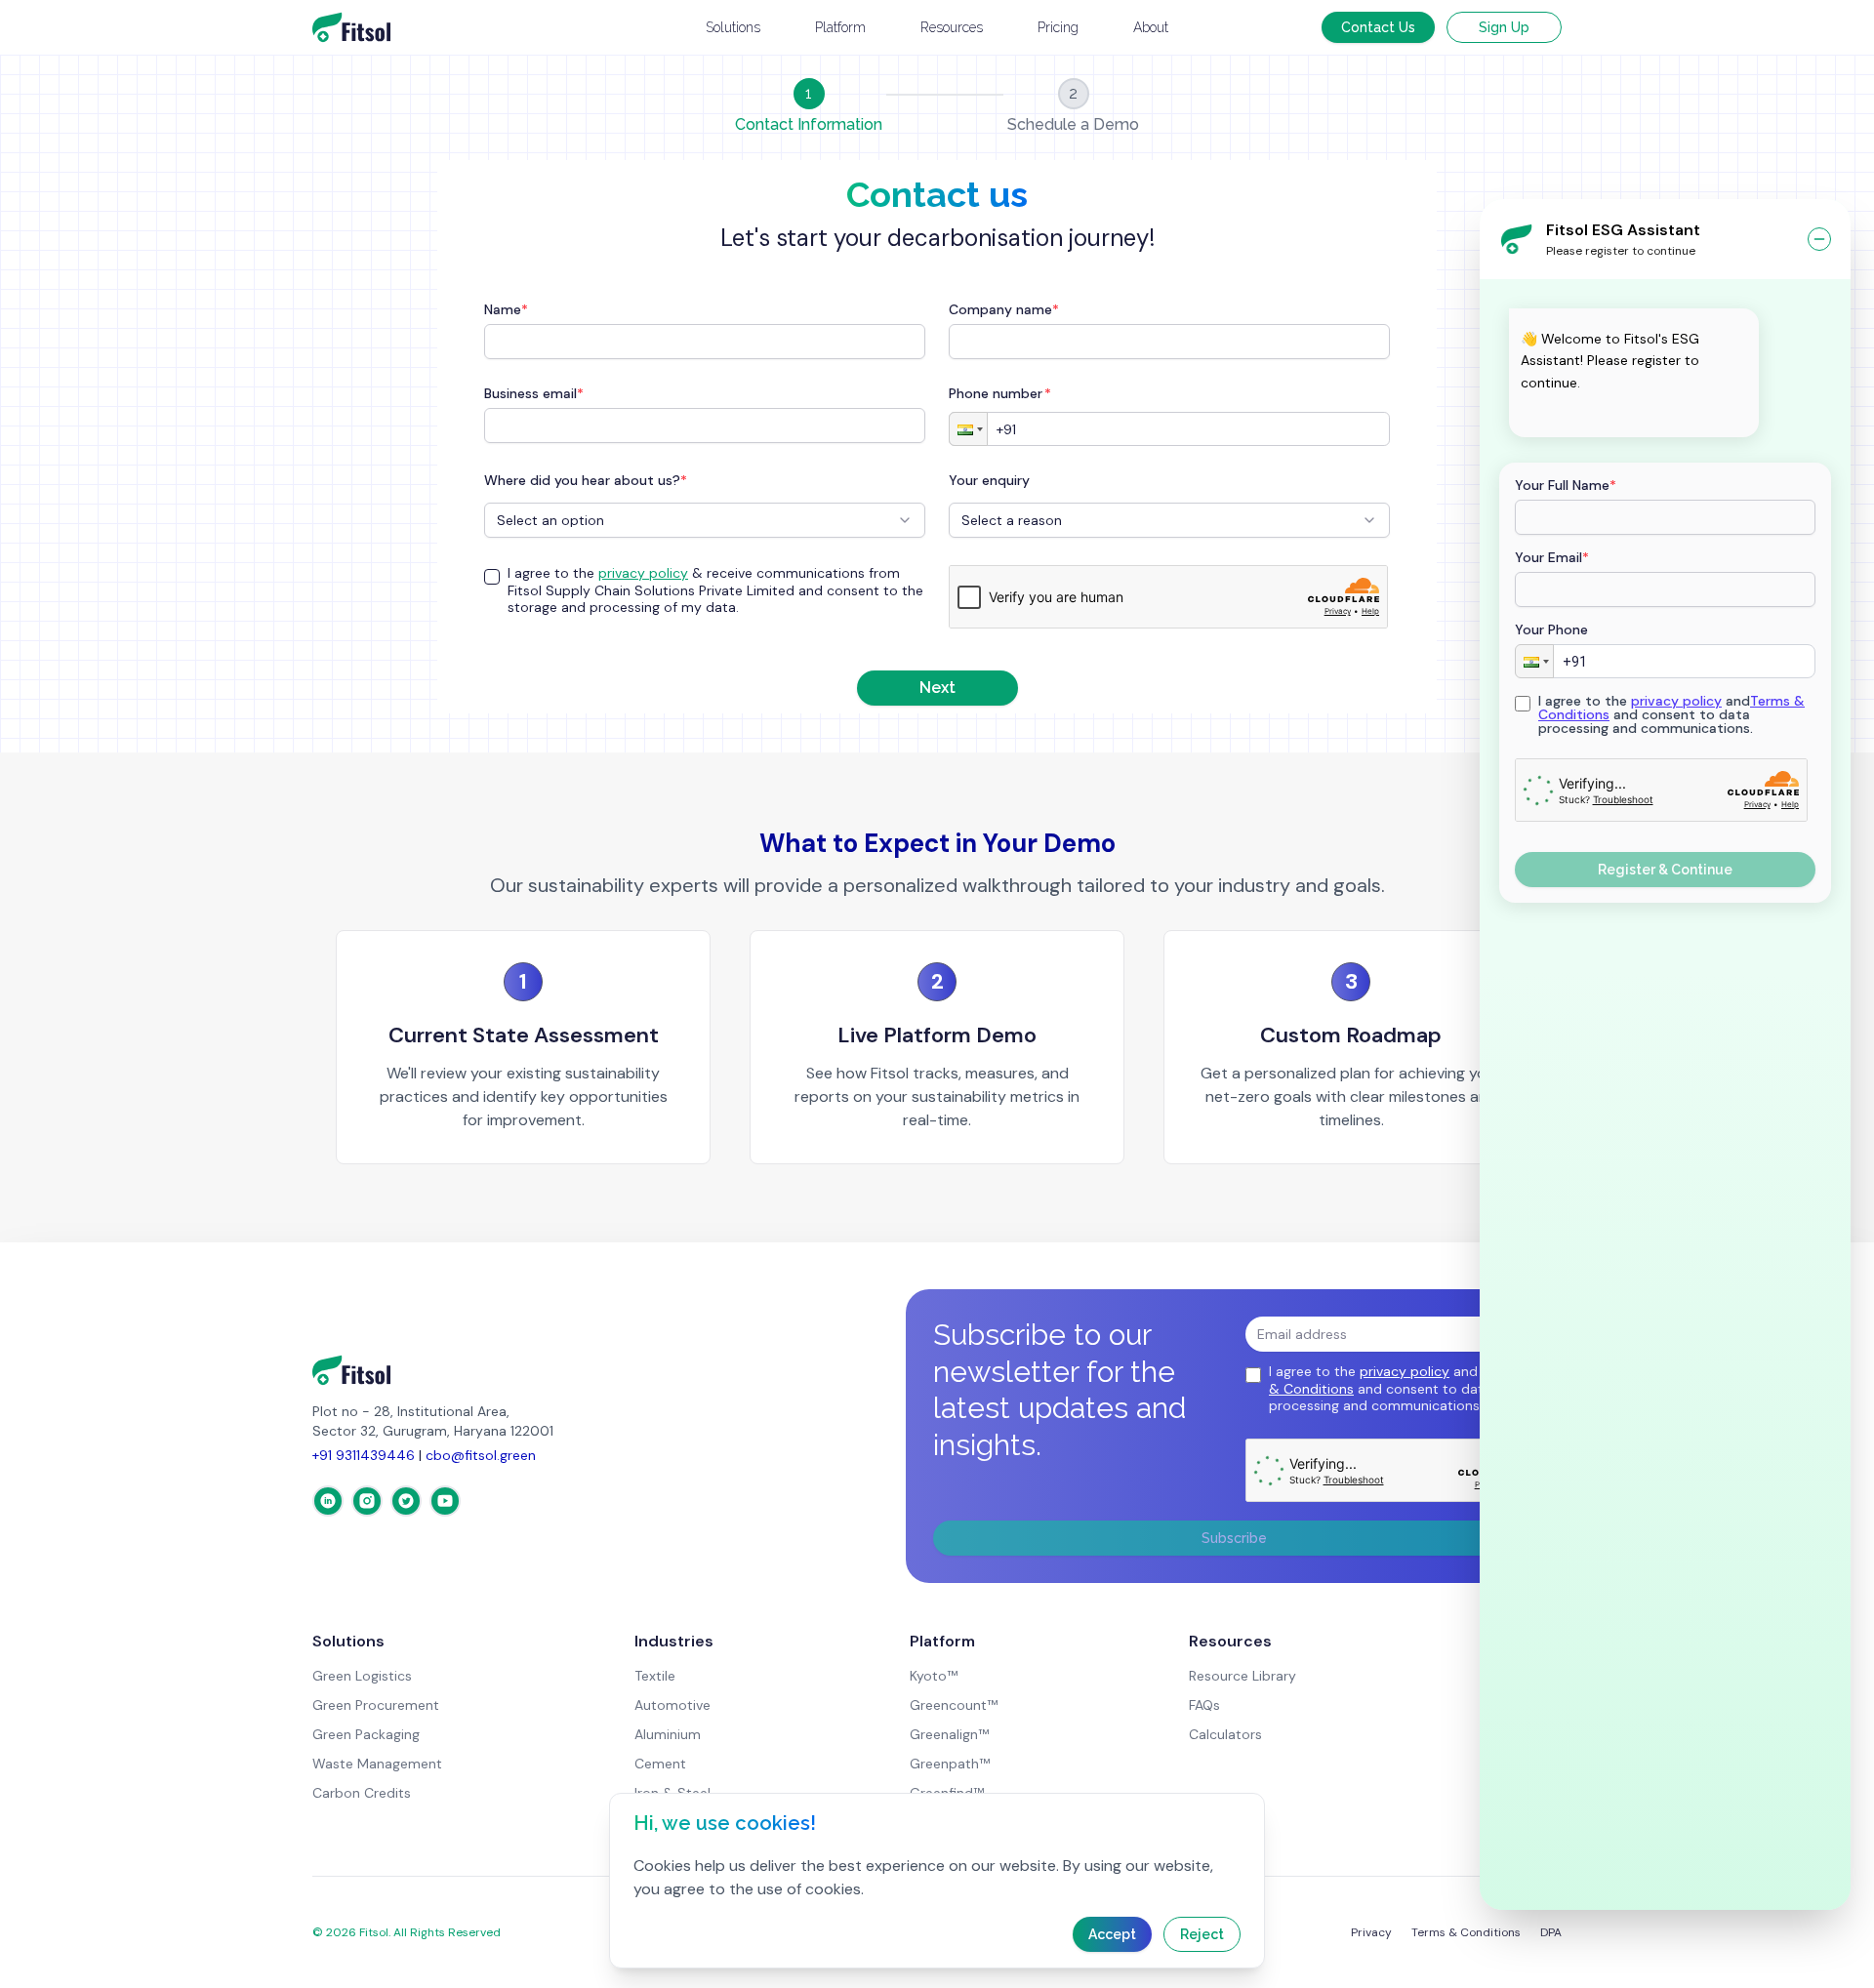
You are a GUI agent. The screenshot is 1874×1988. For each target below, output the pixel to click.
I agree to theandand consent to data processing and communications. (1671, 714)
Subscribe (1234, 1538)
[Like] (1564, 414)
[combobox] (705, 520)
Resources (952, 27)
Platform (840, 27)
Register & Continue (1665, 870)
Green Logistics (362, 1676)
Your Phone (1551, 629)
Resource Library (1243, 1676)
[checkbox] (492, 577)
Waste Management (377, 1764)
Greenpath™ (950, 1764)
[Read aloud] (1626, 414)
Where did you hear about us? (586, 480)
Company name (1004, 309)
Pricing (1058, 27)
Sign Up (1504, 27)
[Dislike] (1595, 414)
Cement (660, 1764)
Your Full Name (1566, 485)
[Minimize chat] (1819, 239)
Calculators (1225, 1734)
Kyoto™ (934, 1676)
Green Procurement (376, 1705)
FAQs (1204, 1705)
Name (506, 309)
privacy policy (1676, 701)
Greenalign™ (949, 1734)
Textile (655, 1676)
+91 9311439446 (364, 1455)
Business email (534, 393)
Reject (1202, 1934)
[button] (1534, 661)
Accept (1112, 1934)
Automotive (672, 1705)
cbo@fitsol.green (481, 1455)
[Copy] (1532, 414)
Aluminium (668, 1734)
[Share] (1657, 414)
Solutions (733, 27)
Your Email (1552, 557)
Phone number (1000, 393)
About (1151, 27)
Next (937, 688)
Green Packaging (366, 1734)
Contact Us (1378, 27)
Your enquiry (989, 480)
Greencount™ (954, 1705)
